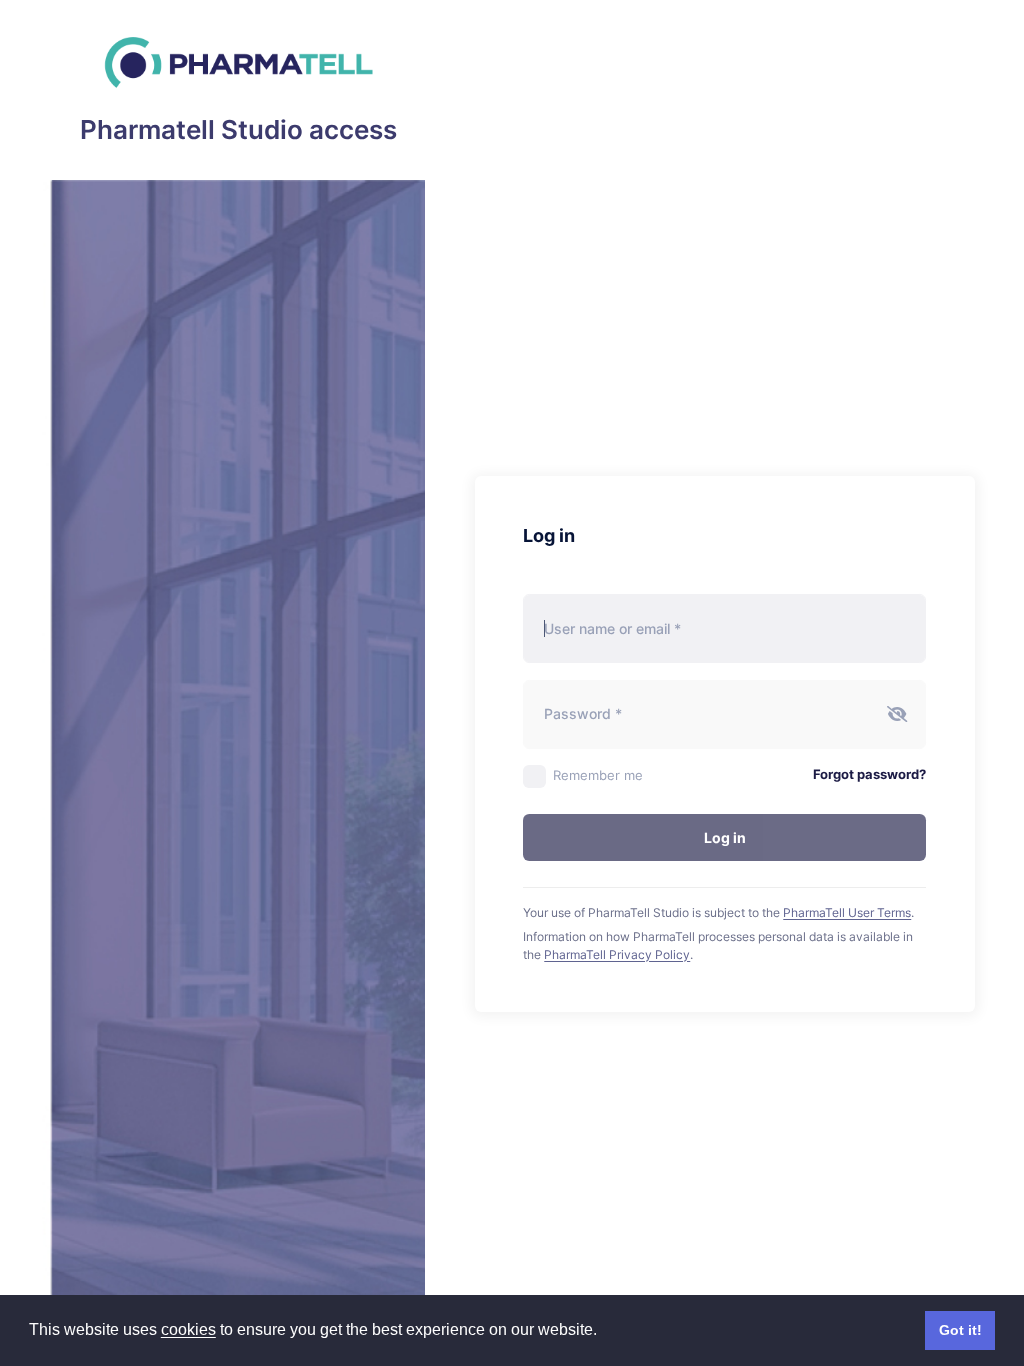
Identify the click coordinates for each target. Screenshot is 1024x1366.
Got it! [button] (960, 1330)
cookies (188, 1329)
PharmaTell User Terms (847, 912)
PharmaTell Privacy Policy (617, 954)
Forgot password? (869, 774)
